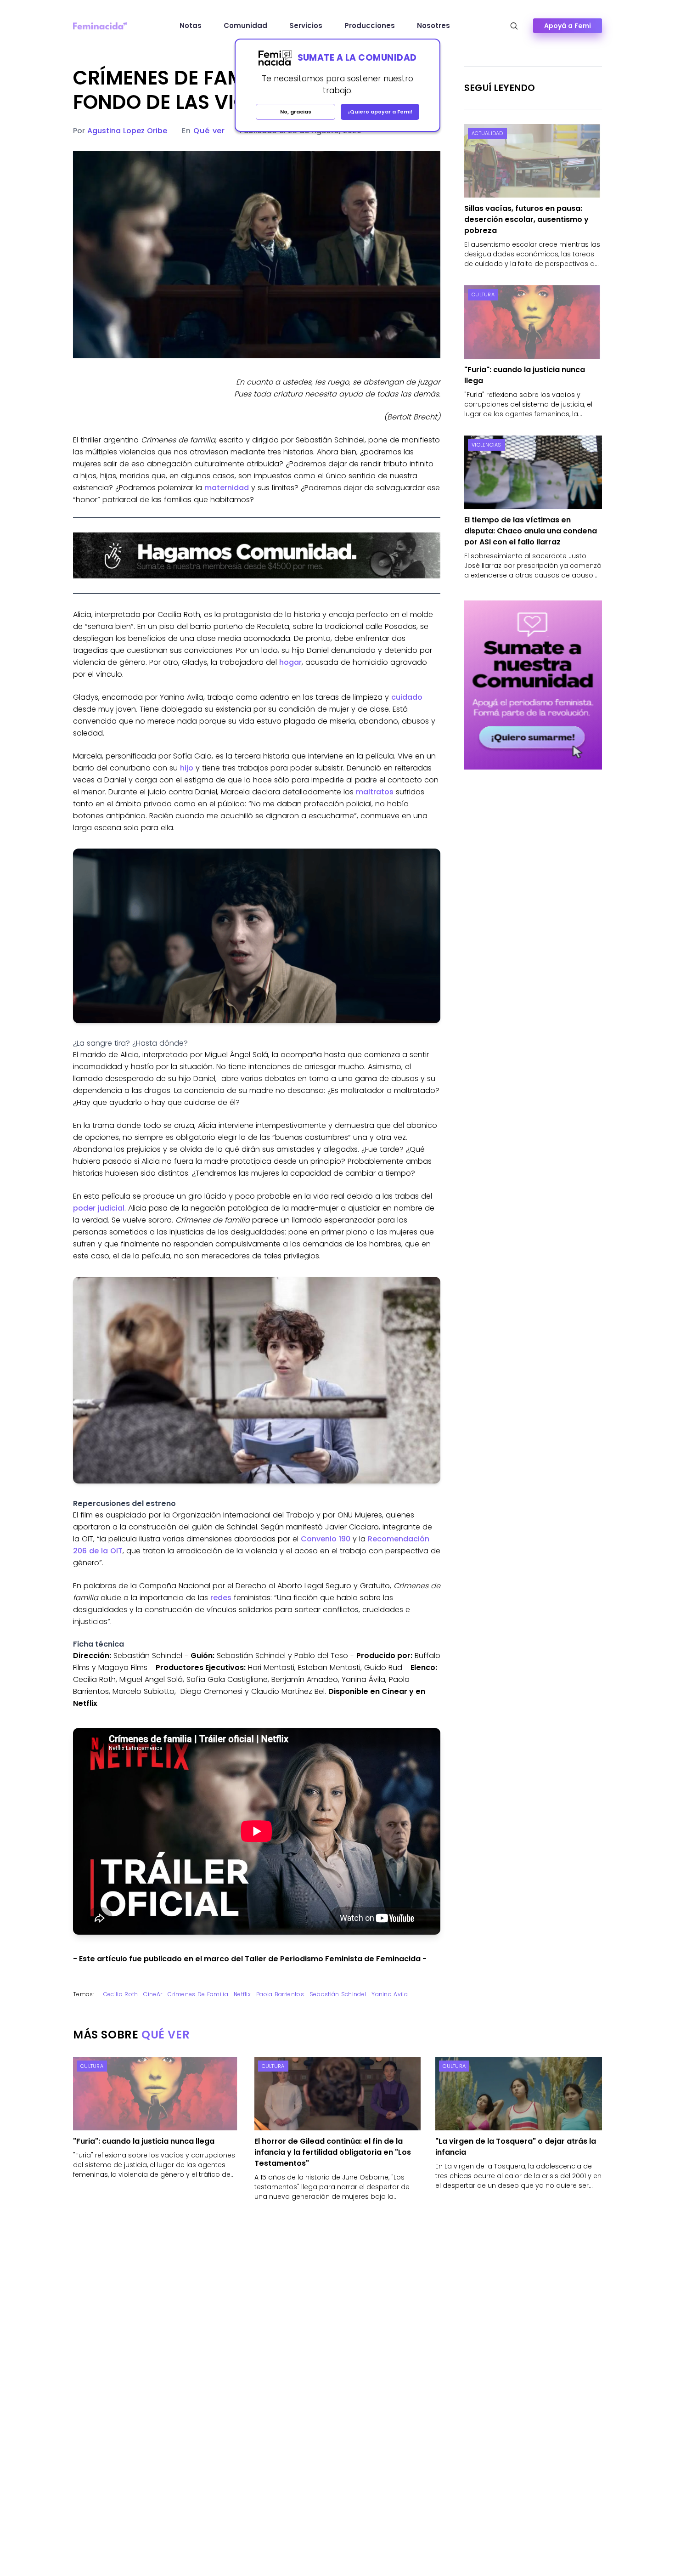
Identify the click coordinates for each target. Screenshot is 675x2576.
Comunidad (245, 25)
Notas (191, 25)
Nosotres (433, 25)
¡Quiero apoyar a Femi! (380, 112)
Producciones (370, 25)
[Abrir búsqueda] (514, 26)
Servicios (306, 25)
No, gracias (296, 112)
